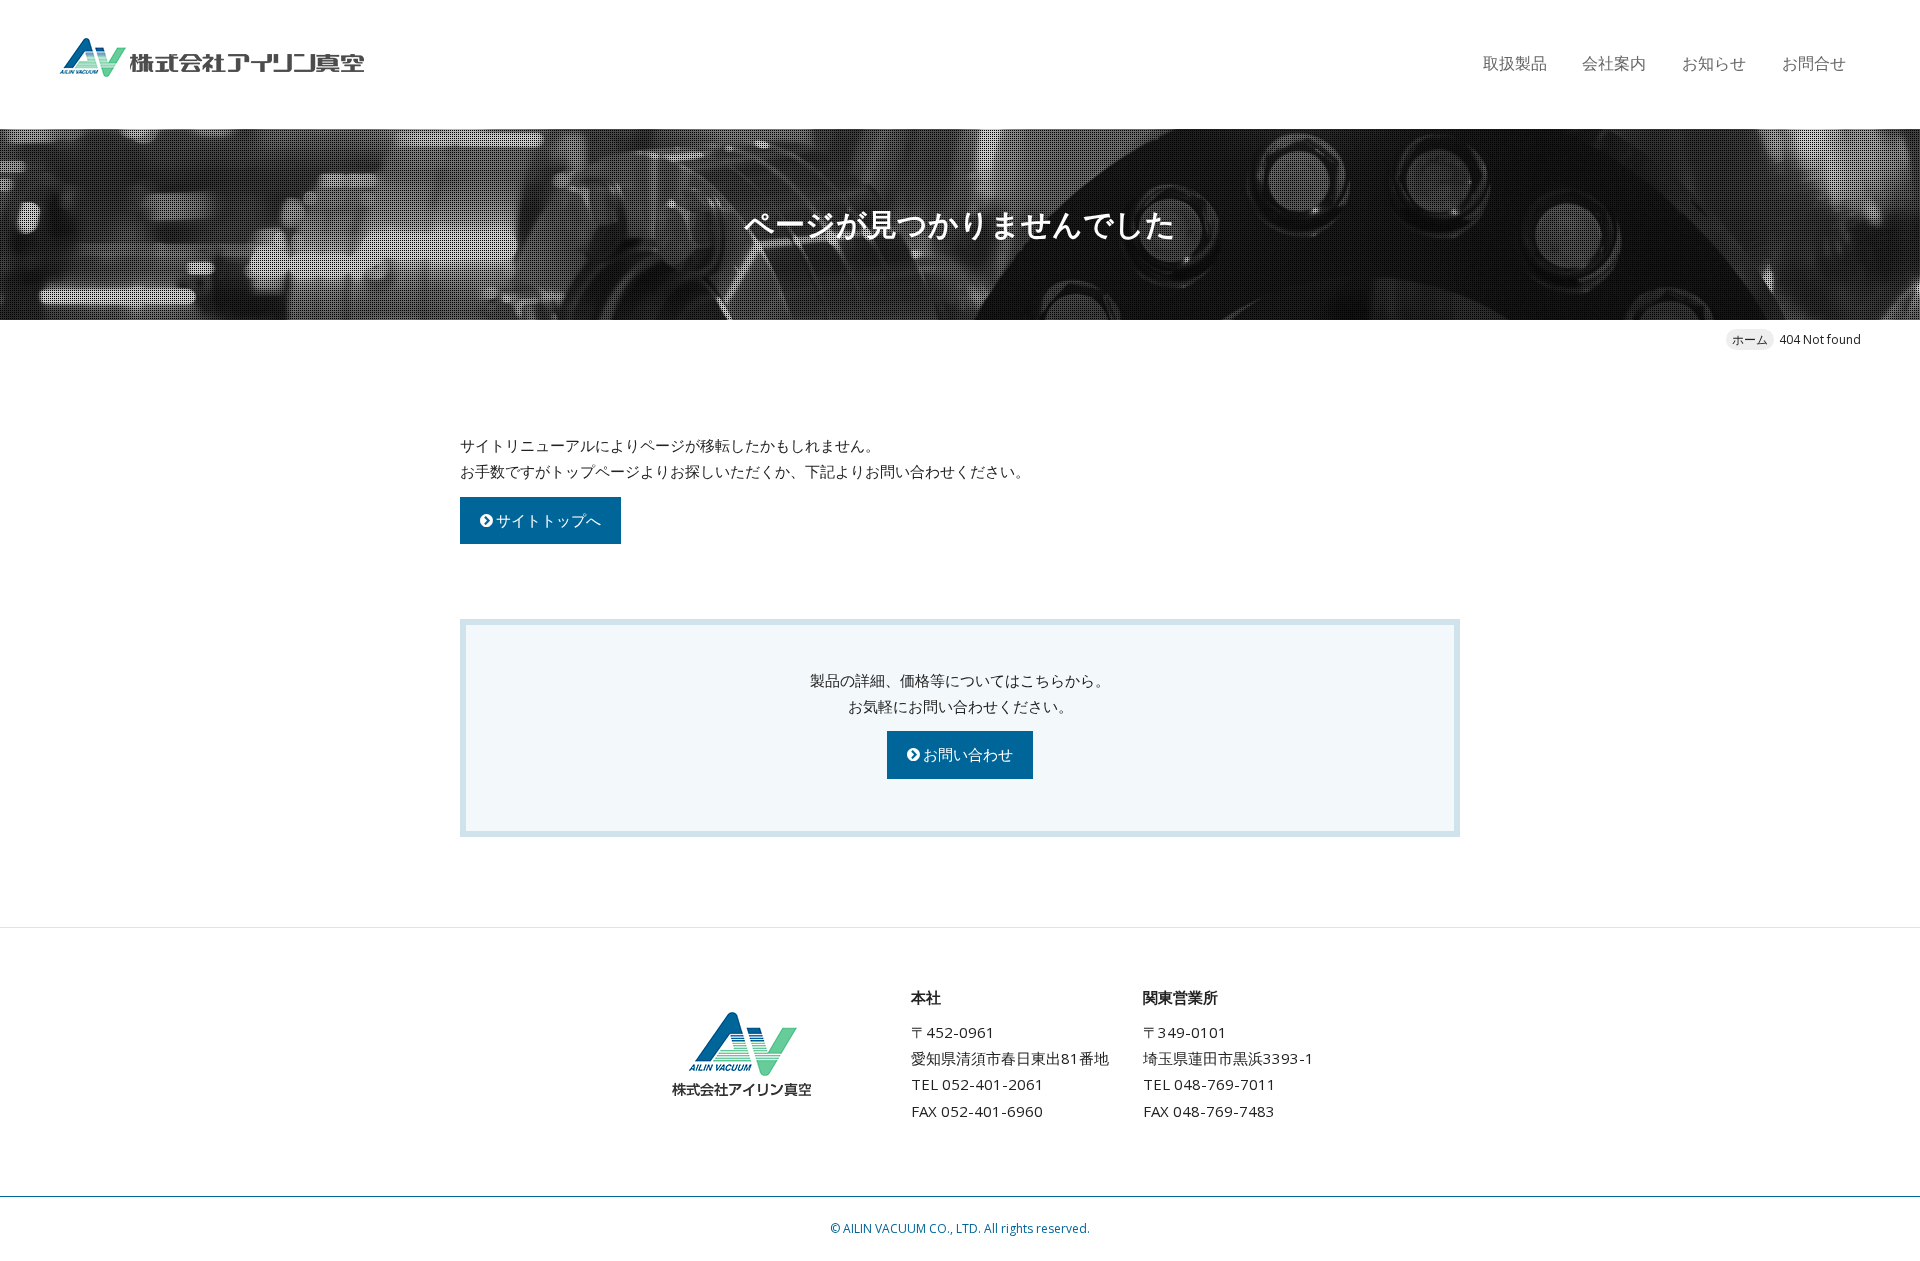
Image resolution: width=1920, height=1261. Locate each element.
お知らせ (1714, 63)
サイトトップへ (548, 520)
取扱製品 (1515, 63)
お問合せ (1814, 63)
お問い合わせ (968, 754)
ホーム (1750, 339)
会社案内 (1614, 63)
